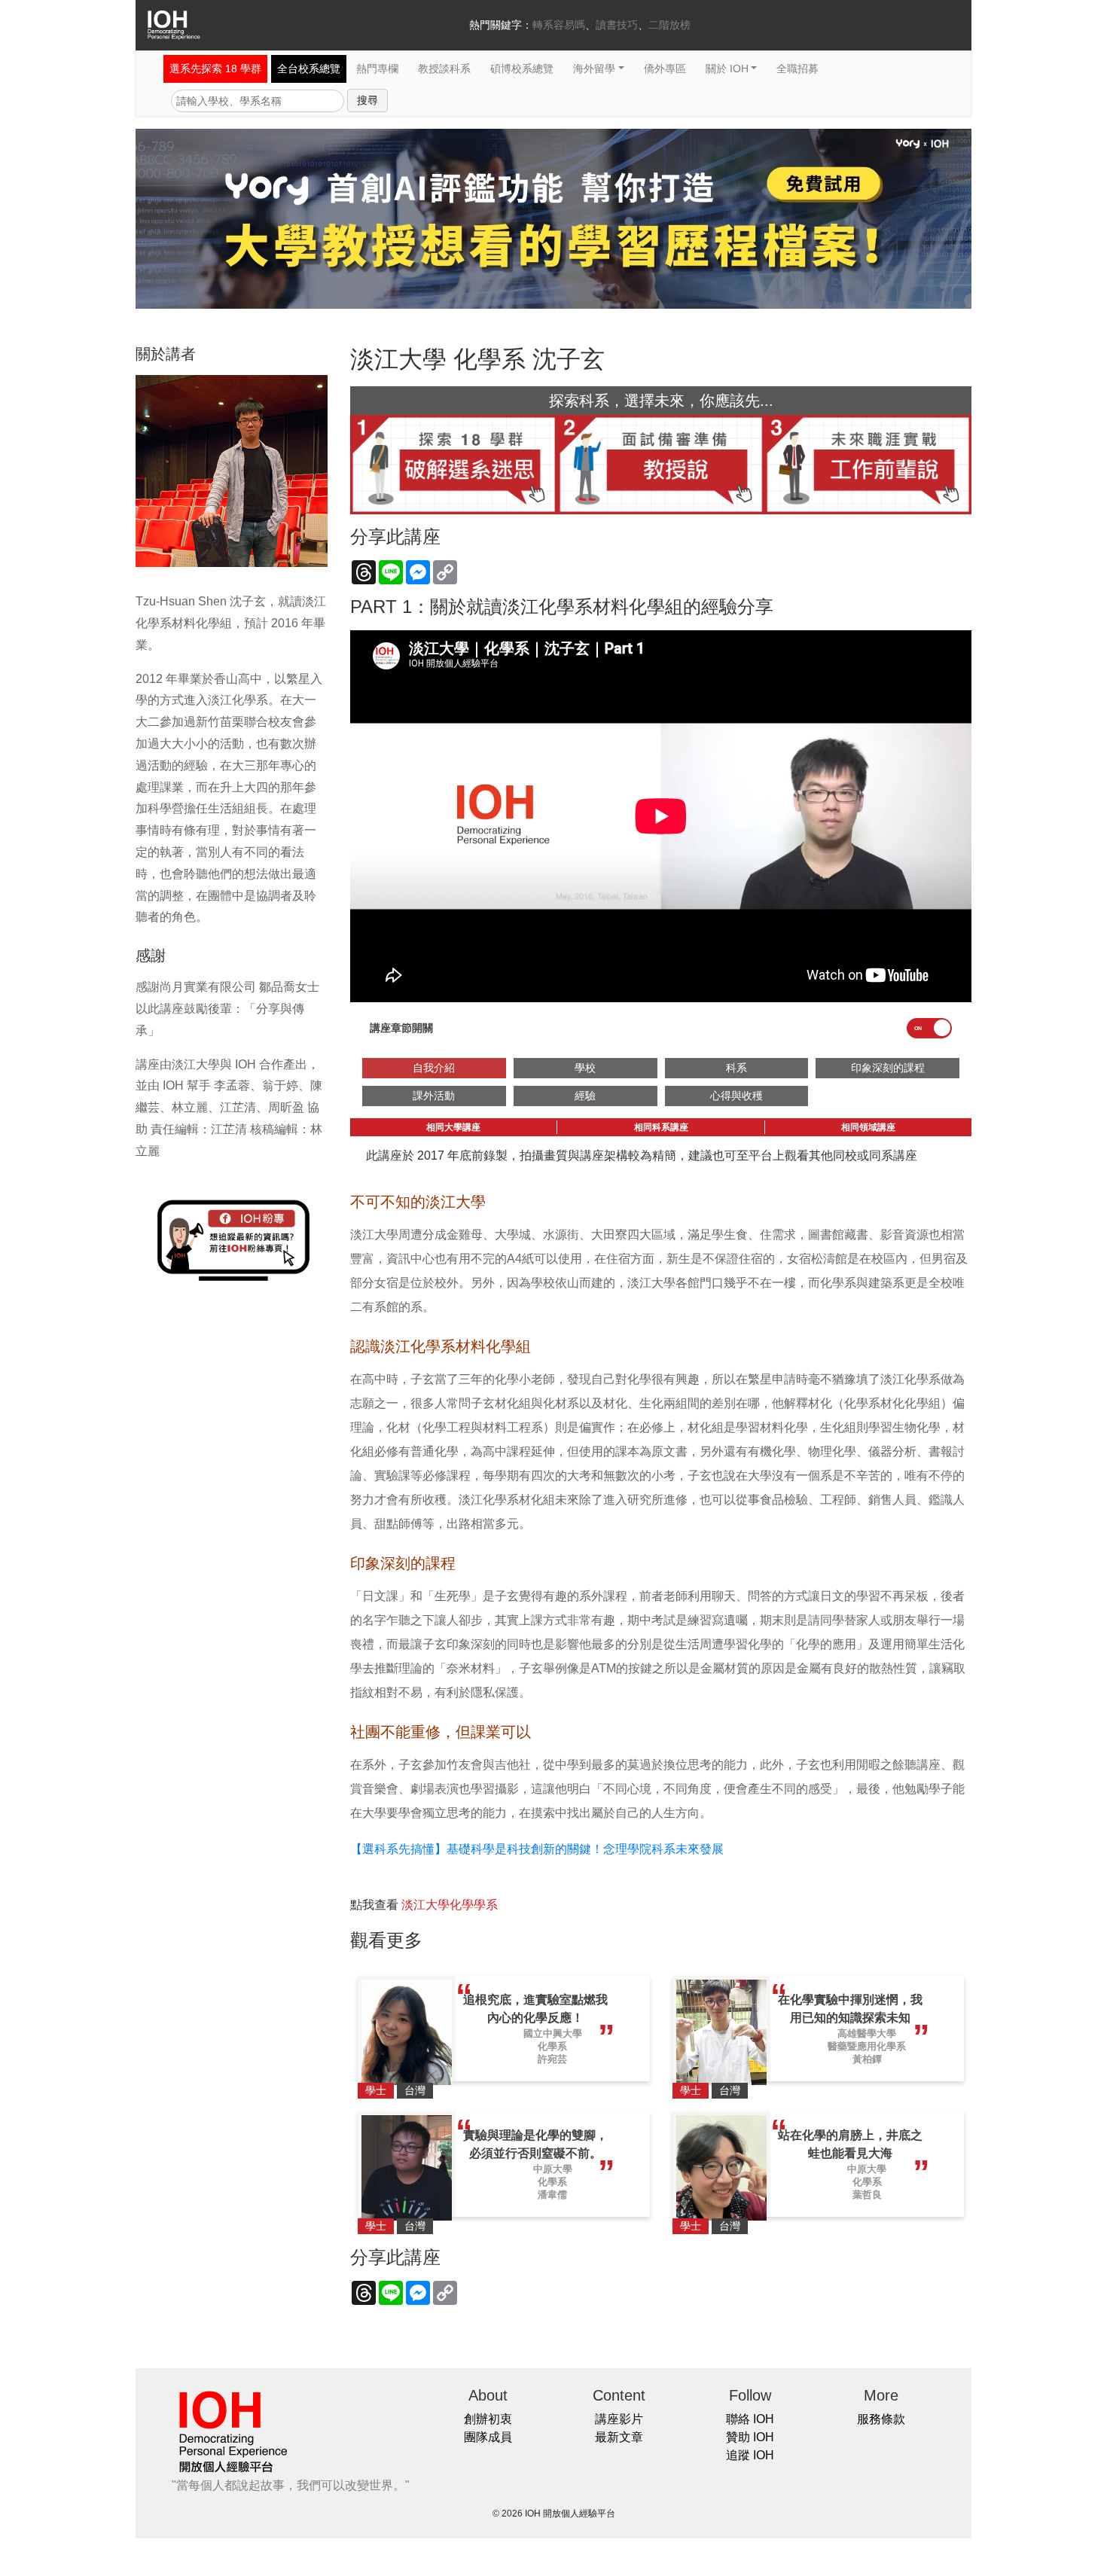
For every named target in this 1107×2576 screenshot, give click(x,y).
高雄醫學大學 (867, 2033)
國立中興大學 (553, 2033)
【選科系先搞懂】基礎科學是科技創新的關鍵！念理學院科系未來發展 (537, 1849)
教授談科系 (444, 69)
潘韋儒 (552, 2195)
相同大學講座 (453, 1127)
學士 (376, 2090)
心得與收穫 (736, 1096)
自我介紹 (434, 1068)
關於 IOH (727, 69)
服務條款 (881, 2419)
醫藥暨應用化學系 (867, 2046)
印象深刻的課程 (888, 1068)
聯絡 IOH (750, 2419)
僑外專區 (665, 69)
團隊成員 (488, 2437)
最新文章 (619, 2437)
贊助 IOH (750, 2437)
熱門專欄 (377, 69)
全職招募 (797, 69)
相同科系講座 (661, 1127)
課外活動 (434, 1096)
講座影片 (619, 2419)
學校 (585, 1068)
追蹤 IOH (750, 2455)
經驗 (585, 1096)
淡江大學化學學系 (450, 1905)
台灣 (415, 2090)
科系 (736, 1068)
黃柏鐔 (867, 2059)
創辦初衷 (488, 2419)
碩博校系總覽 (522, 69)
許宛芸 (552, 2059)
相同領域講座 (868, 1127)
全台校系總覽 (309, 69)
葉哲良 (867, 2195)
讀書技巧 (617, 25)
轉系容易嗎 (559, 25)
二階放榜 (669, 25)
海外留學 (594, 69)
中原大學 (553, 2169)
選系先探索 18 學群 (215, 69)
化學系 (552, 2046)
